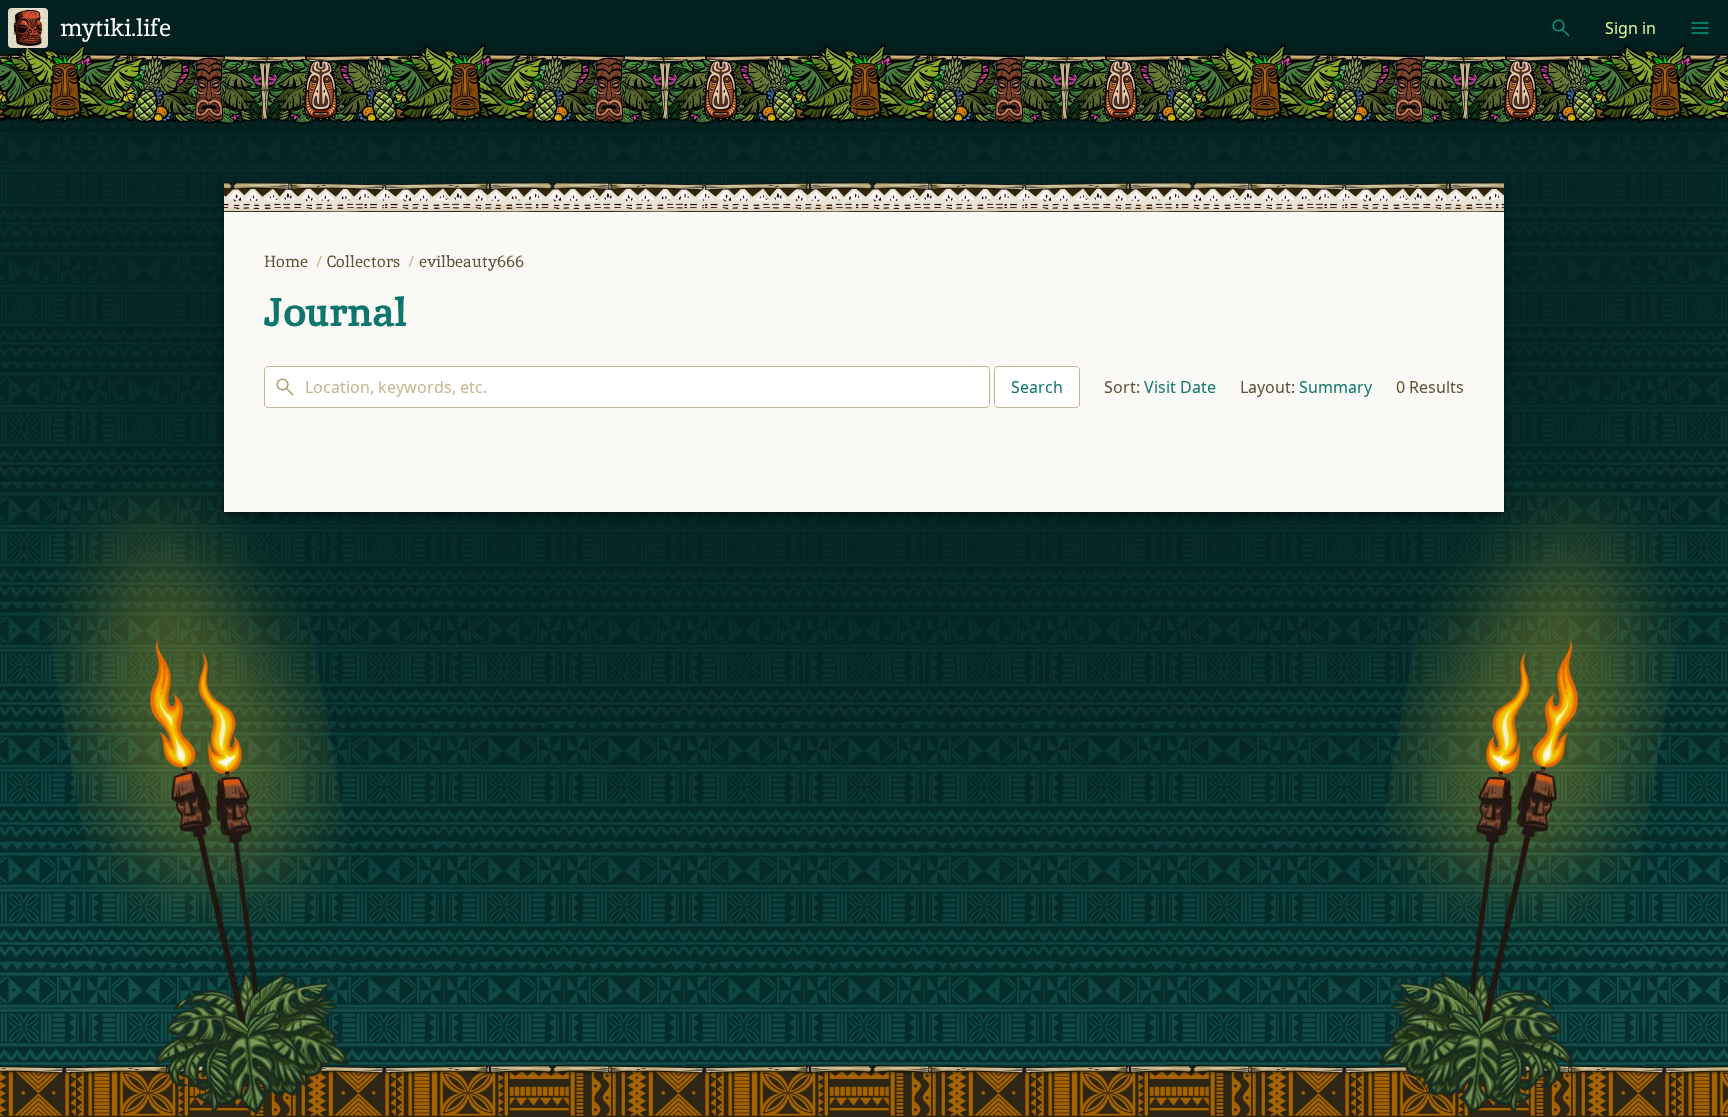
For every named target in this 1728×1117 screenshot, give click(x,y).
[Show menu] (1700, 28)
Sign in (1630, 28)
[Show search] (1561, 28)
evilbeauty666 (471, 261)
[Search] (627, 387)
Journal (335, 312)
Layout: (1267, 387)
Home (288, 261)
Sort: (1122, 387)
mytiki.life (115, 27)
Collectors (365, 261)
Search (1037, 387)
